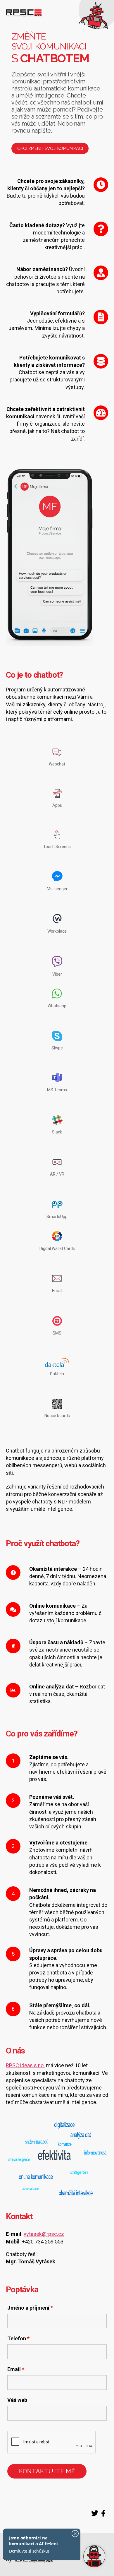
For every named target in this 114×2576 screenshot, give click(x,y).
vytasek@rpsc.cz (44, 2234)
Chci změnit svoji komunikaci (50, 148)
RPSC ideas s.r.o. (25, 2065)
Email (16, 2369)
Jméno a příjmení (30, 2308)
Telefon (18, 2339)
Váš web (17, 2400)
